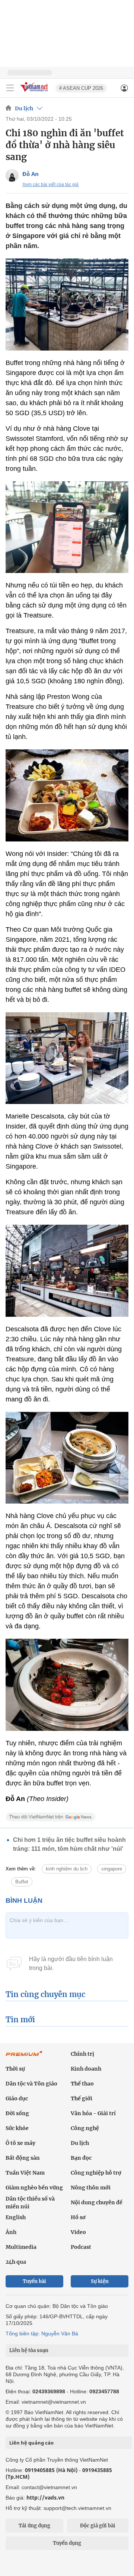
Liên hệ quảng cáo (31, 2443)
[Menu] (10, 88)
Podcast (81, 2247)
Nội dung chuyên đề (97, 2202)
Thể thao (82, 2084)
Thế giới (82, 2098)
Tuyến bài (34, 2281)
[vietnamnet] (35, 92)
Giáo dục (17, 2098)
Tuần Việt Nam (25, 2173)
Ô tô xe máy (20, 2143)
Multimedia (21, 2247)
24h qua (16, 2262)
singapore (112, 1869)
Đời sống (17, 2113)
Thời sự (15, 2069)
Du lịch (24, 108)
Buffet (22, 1882)
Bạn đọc (81, 2158)
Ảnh (11, 2232)
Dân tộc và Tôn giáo (31, 2084)
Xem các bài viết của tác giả (50, 185)
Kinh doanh (86, 2069)
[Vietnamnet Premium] (24, 2057)
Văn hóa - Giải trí (93, 2113)
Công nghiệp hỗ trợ (96, 2173)
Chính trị (82, 2054)
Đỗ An (31, 174)
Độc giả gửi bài (98, 2526)
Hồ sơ (78, 2217)
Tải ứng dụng (34, 2526)
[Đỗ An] (12, 175)
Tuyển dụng (67, 2543)
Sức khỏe (17, 2128)
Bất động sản (23, 2158)
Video (78, 2232)
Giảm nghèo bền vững (34, 2188)
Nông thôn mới (91, 2188)
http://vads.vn (45, 2497)
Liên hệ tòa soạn (29, 2350)
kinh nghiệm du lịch (67, 1869)
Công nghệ (85, 2128)
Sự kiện (100, 2281)
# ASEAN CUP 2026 (81, 88)
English (16, 2217)
